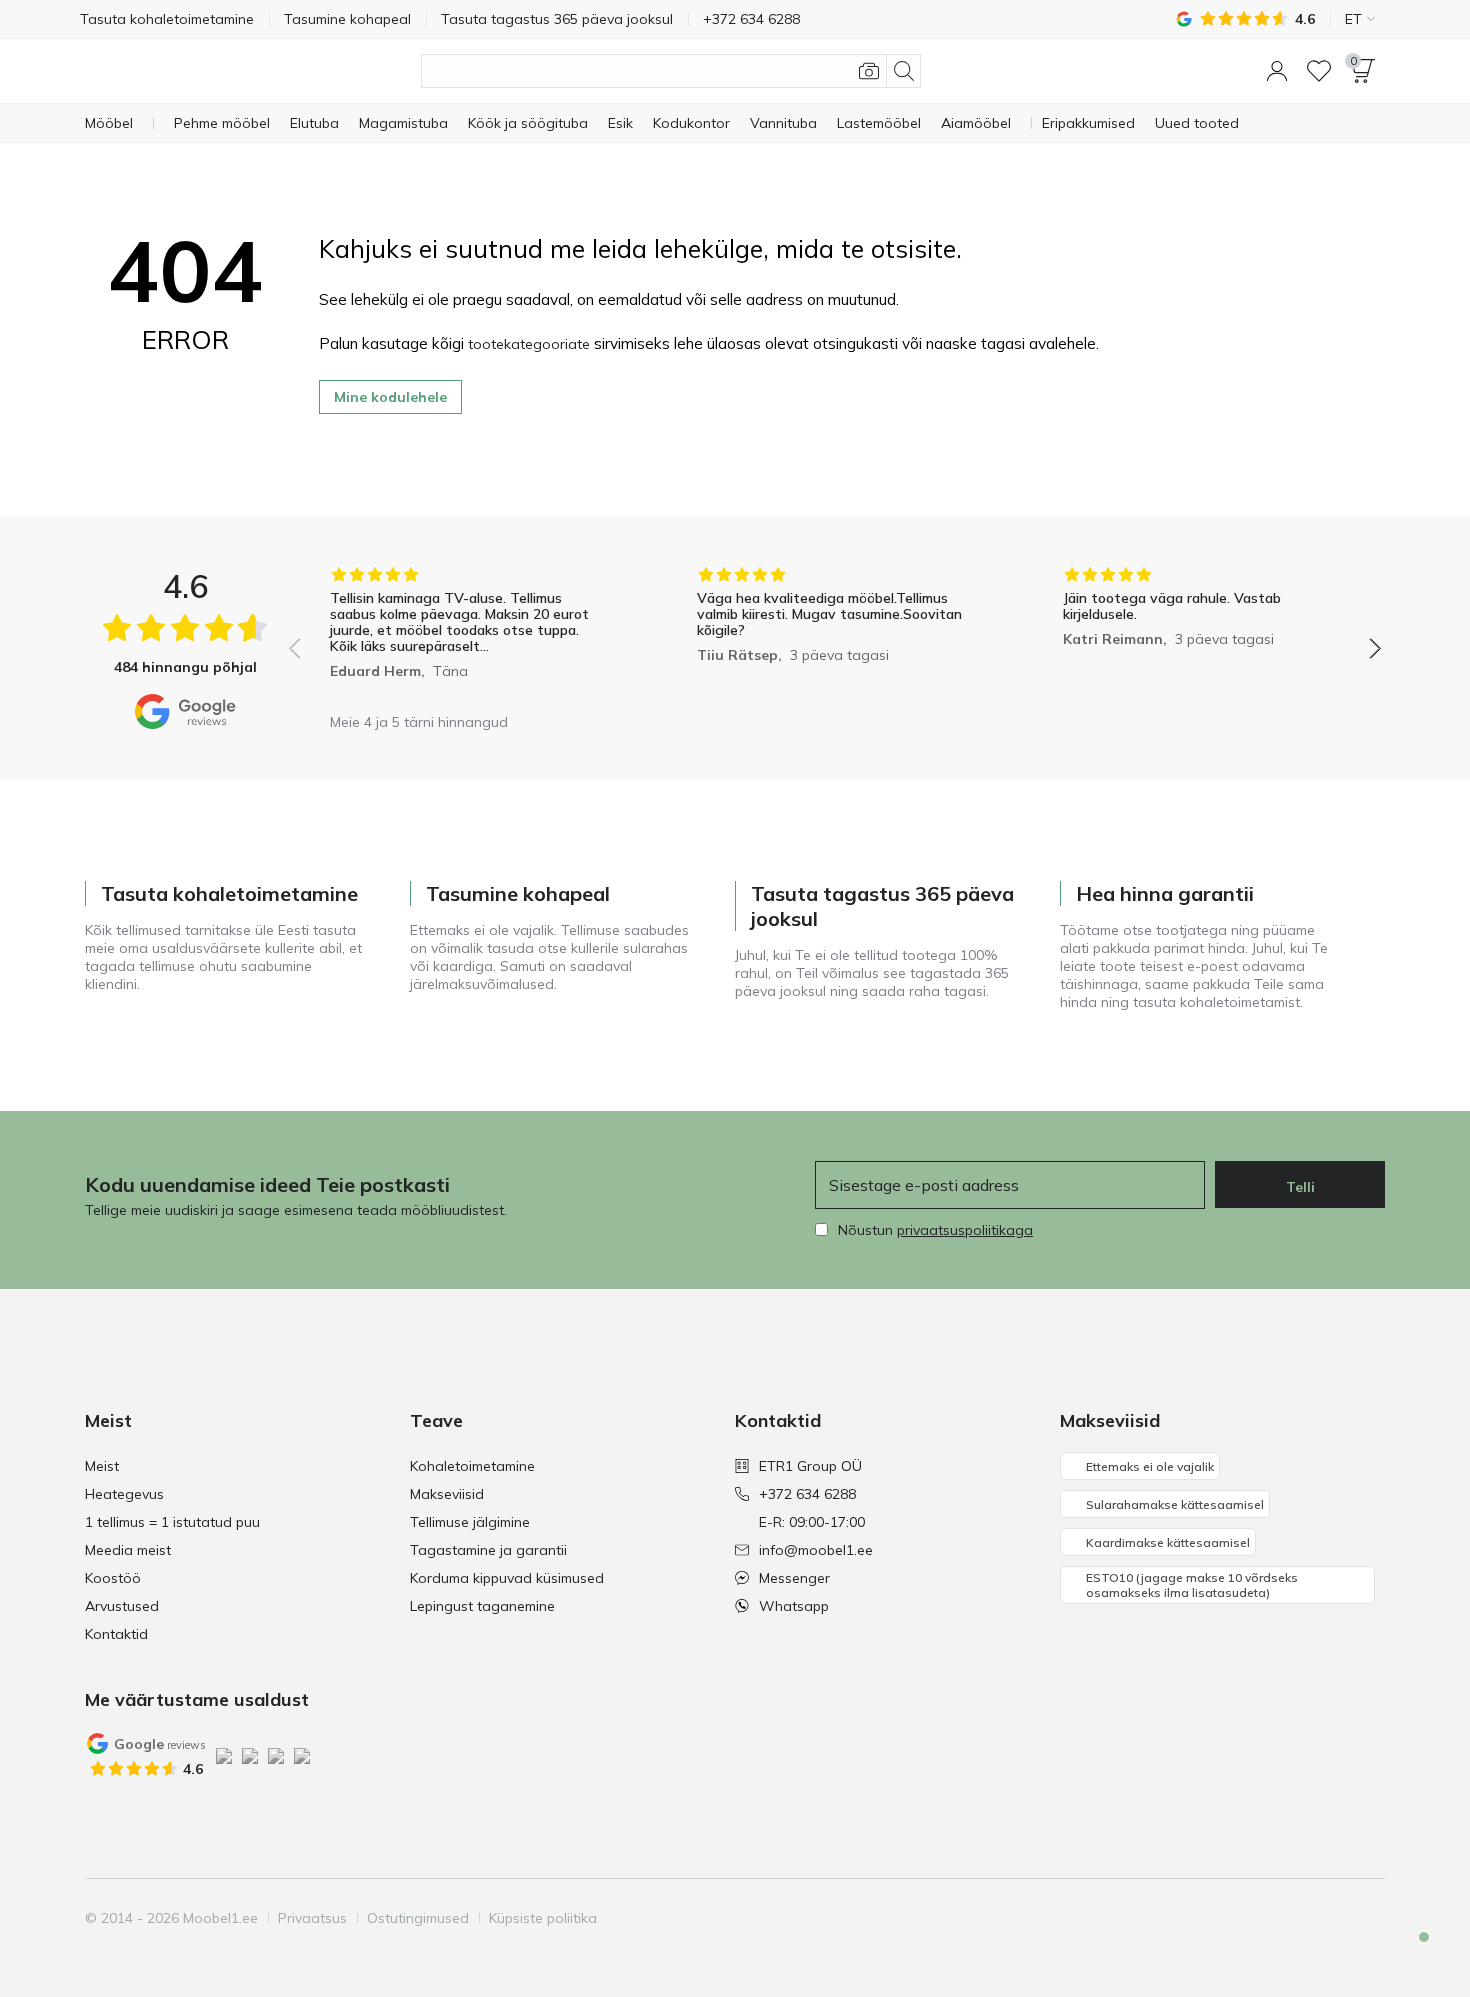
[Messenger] (1334, 1918)
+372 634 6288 (807, 1494)
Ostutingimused (418, 1918)
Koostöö (113, 1578)
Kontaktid (116, 1634)
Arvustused (122, 1606)
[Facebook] (1232, 1918)
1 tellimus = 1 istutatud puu (172, 1522)
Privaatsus (312, 1918)
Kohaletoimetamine (472, 1466)
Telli (1300, 1187)
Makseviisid (447, 1494)
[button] (1277, 71)
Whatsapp (794, 1606)
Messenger (794, 1578)
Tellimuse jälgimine (470, 1522)
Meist (102, 1466)
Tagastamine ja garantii (488, 1550)
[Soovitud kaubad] (1319, 71)
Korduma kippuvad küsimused (507, 1578)
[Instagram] (1266, 1918)
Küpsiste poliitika (543, 1918)
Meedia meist (128, 1550)
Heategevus (124, 1494)
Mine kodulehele (390, 397)
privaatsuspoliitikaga (965, 1230)
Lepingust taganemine (482, 1606)
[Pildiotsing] (869, 71)
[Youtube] (1300, 1918)
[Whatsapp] (1368, 1918)
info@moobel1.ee (816, 1550)
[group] (468, 634)
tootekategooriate (529, 344)
